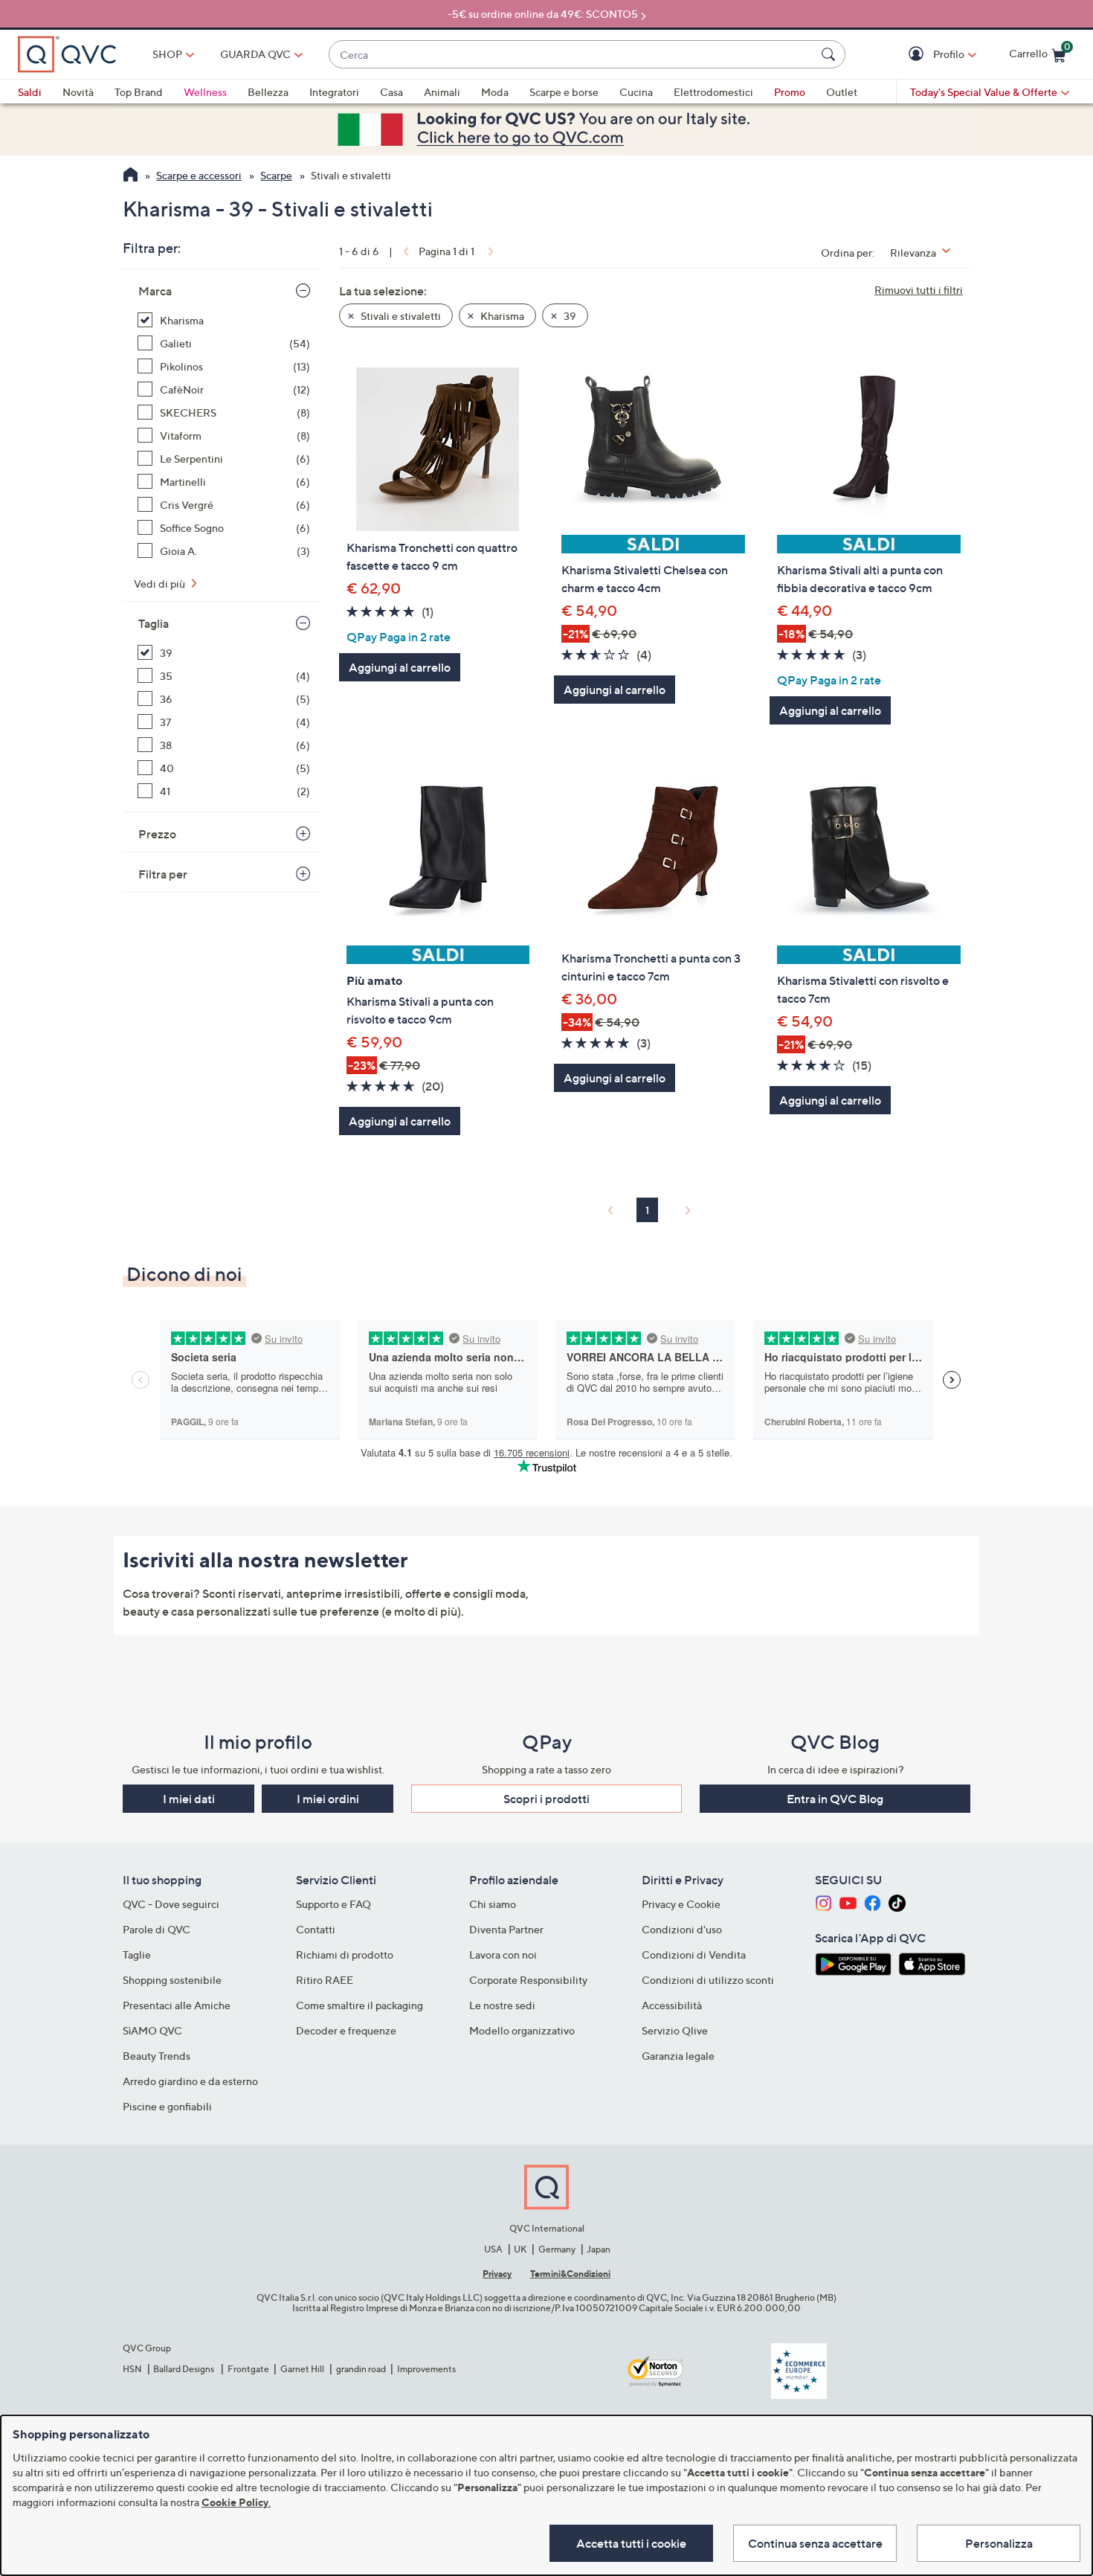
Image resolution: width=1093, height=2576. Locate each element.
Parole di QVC (157, 1929)
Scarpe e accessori (199, 175)
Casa (391, 92)
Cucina (636, 92)
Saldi (30, 92)
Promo (790, 92)
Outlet (842, 92)
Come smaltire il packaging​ (360, 2005)
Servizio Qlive (675, 2030)
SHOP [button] (167, 54)
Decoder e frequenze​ (346, 2030)
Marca (155, 291)
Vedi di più (161, 584)
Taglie (137, 1955)
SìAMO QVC (152, 2030)
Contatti (316, 1929)
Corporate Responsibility (528, 1980)
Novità (78, 92)
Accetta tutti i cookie (631, 2543)
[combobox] (572, 55)
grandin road (361, 2369)
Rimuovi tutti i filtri (919, 290)
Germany (557, 2249)
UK (520, 2249)
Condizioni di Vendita (694, 1955)
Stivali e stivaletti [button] (400, 316)
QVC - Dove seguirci (171, 1904)
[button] (918, 55)
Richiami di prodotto (345, 1955)
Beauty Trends (157, 2056)
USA (493, 2249)
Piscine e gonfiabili (167, 2106)
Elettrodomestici (713, 92)
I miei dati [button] (189, 1799)
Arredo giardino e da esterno (190, 2081)
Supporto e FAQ (333, 1904)
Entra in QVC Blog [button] (835, 1799)
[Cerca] (831, 54)
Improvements (426, 2369)
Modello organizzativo (522, 2030)
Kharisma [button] (501, 316)
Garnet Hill (302, 2369)
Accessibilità (672, 2005)
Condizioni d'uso (682, 1929)
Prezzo (157, 834)
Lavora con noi (503, 1955)
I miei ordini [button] (328, 1799)
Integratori (334, 92)
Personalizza (999, 2543)
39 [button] (569, 316)
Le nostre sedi (502, 2005)
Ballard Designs (184, 2369)
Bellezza (268, 92)
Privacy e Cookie (681, 1904)
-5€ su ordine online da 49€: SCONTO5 (543, 14)
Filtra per (163, 874)
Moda (495, 92)
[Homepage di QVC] (130, 176)
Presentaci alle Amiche (177, 2005)
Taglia (154, 623)
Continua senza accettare (815, 2543)
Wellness (205, 92)
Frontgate (248, 2369)
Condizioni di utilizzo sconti (708, 1980)
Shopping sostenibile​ (172, 1980)
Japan (599, 2249)
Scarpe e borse (564, 92)
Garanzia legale (678, 2056)
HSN (132, 2369)
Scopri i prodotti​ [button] (546, 1799)
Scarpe (276, 175)
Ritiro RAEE (325, 1980)
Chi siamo (493, 1904)
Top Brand (139, 92)
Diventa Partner (506, 1929)
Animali (442, 92)
